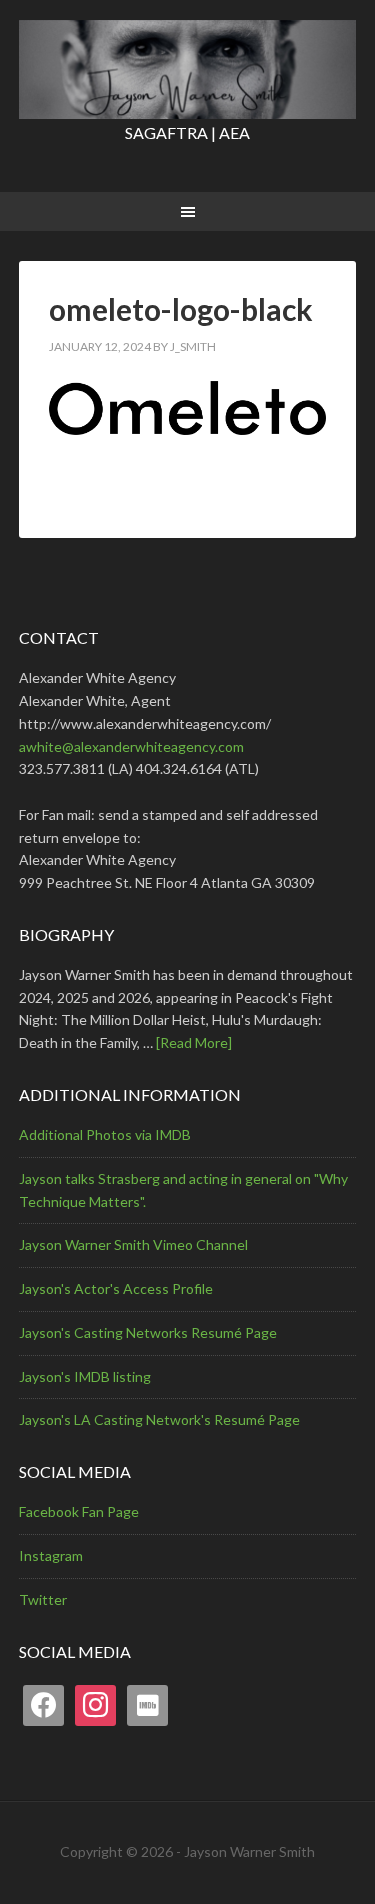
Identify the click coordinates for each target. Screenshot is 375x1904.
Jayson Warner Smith (188, 70)
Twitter (43, 1599)
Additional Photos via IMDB (105, 1134)
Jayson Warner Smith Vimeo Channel (133, 1244)
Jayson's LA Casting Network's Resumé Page (159, 1419)
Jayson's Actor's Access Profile (116, 1288)
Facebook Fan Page (79, 1511)
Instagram (51, 1555)
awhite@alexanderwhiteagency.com (131, 746)
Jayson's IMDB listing (85, 1376)
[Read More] (194, 1042)
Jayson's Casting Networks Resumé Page (148, 1332)
